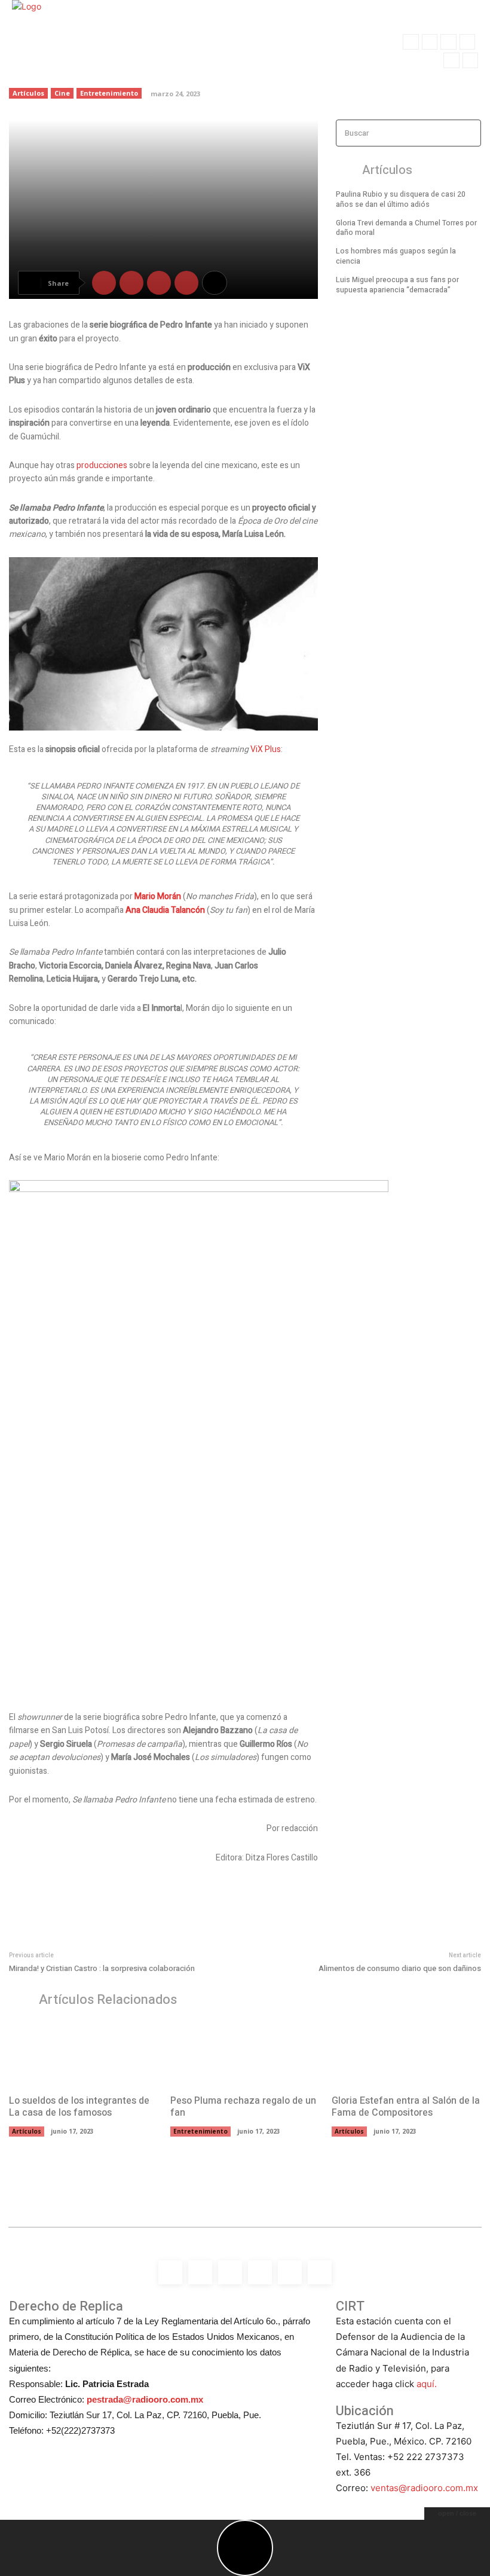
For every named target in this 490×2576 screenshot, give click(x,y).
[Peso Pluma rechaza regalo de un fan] (245, 2054)
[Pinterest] (159, 283)
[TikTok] (467, 42)
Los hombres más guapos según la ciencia (396, 256)
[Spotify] (448, 42)
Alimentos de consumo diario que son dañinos (400, 1968)
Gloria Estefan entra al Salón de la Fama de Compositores (406, 2107)
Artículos (27, 2131)
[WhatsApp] (470, 60)
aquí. (427, 2384)
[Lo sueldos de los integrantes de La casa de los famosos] (84, 2054)
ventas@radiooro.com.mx (424, 2488)
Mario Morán (158, 896)
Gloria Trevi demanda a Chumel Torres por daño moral (406, 228)
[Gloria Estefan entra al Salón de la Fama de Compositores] (406, 2054)
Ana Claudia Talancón (165, 910)
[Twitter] (451, 60)
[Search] (468, 133)
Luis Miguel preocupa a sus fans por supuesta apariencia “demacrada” (397, 285)
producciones (103, 465)
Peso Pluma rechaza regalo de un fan (243, 2107)
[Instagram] (430, 42)
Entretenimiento (200, 2131)
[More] (215, 283)
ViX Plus (266, 749)
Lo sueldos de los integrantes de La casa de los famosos (79, 2107)
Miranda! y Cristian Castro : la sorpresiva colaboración (102, 1968)
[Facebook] (411, 42)
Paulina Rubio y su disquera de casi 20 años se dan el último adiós (401, 199)
